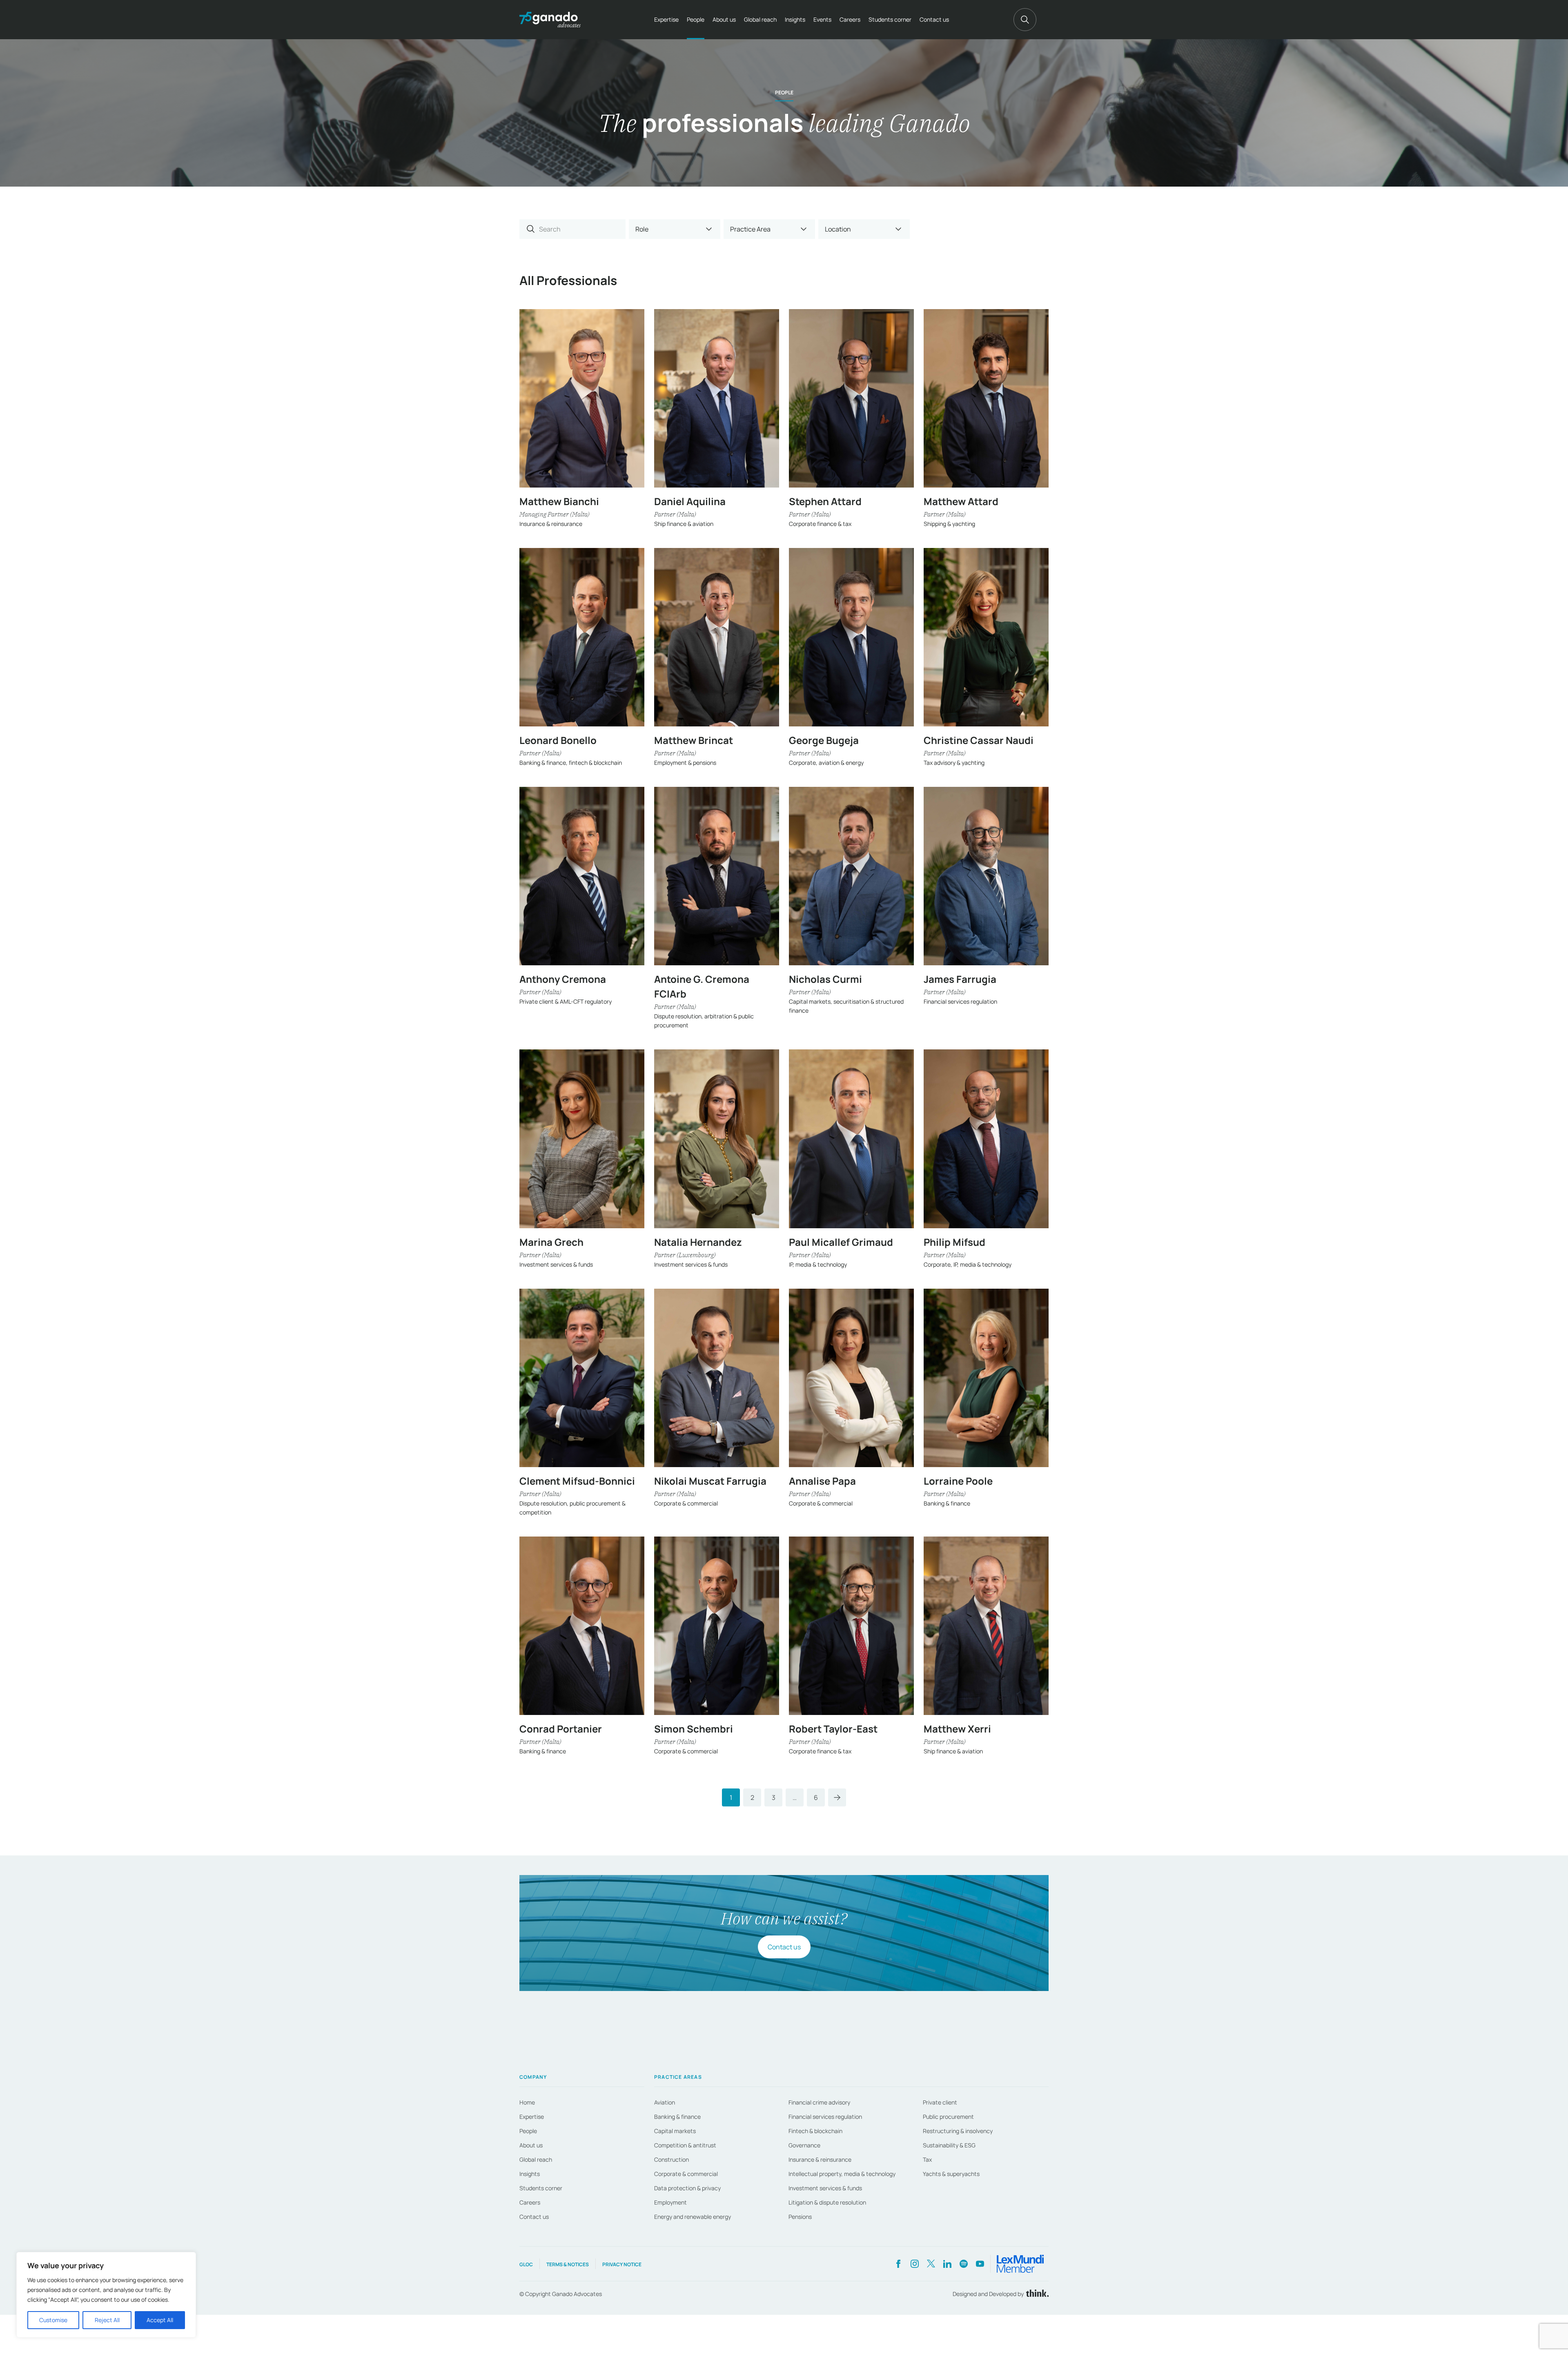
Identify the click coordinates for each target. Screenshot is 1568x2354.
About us (724, 19)
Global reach (760, 19)
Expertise (666, 19)
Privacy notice (622, 2264)
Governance (804, 2145)
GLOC (526, 2264)
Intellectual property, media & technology (842, 2174)
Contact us (934, 19)
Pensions (800, 2217)
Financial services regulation (825, 2117)
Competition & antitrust (685, 2145)
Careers (850, 19)
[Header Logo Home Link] (550, 20)
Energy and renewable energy (693, 2217)
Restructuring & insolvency (958, 2131)
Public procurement (948, 2117)
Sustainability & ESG (949, 2145)
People (696, 19)
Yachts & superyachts (951, 2174)
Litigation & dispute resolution (827, 2202)
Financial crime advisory (819, 2102)
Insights (795, 19)
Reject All (107, 2320)
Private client (940, 2102)
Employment (670, 2202)
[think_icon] (1036, 2294)
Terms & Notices (568, 2264)
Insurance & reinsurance (820, 2159)
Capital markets (675, 2131)
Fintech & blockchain (815, 2131)
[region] (106, 2295)
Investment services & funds (825, 2188)
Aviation (665, 2102)
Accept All (160, 2320)
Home (527, 2102)
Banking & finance (677, 2117)
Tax (927, 2159)
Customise (53, 2320)
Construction (672, 2159)
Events (822, 19)
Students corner (890, 19)
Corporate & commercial (686, 2174)
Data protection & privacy (687, 2188)
